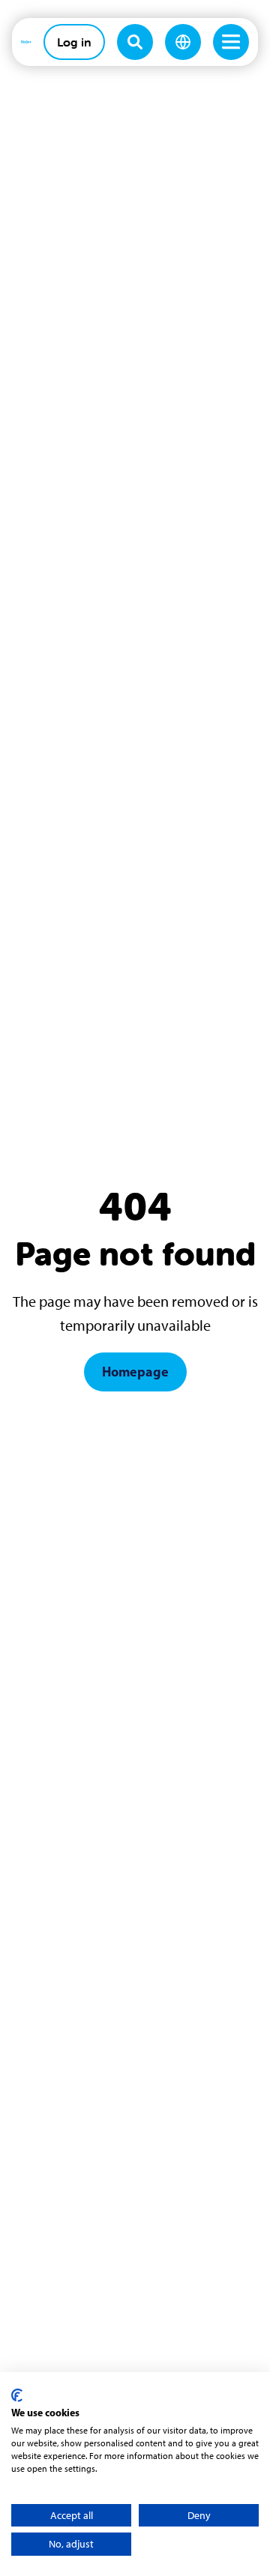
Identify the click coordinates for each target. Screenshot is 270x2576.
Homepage (135, 1372)
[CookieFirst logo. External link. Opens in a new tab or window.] (17, 2395)
